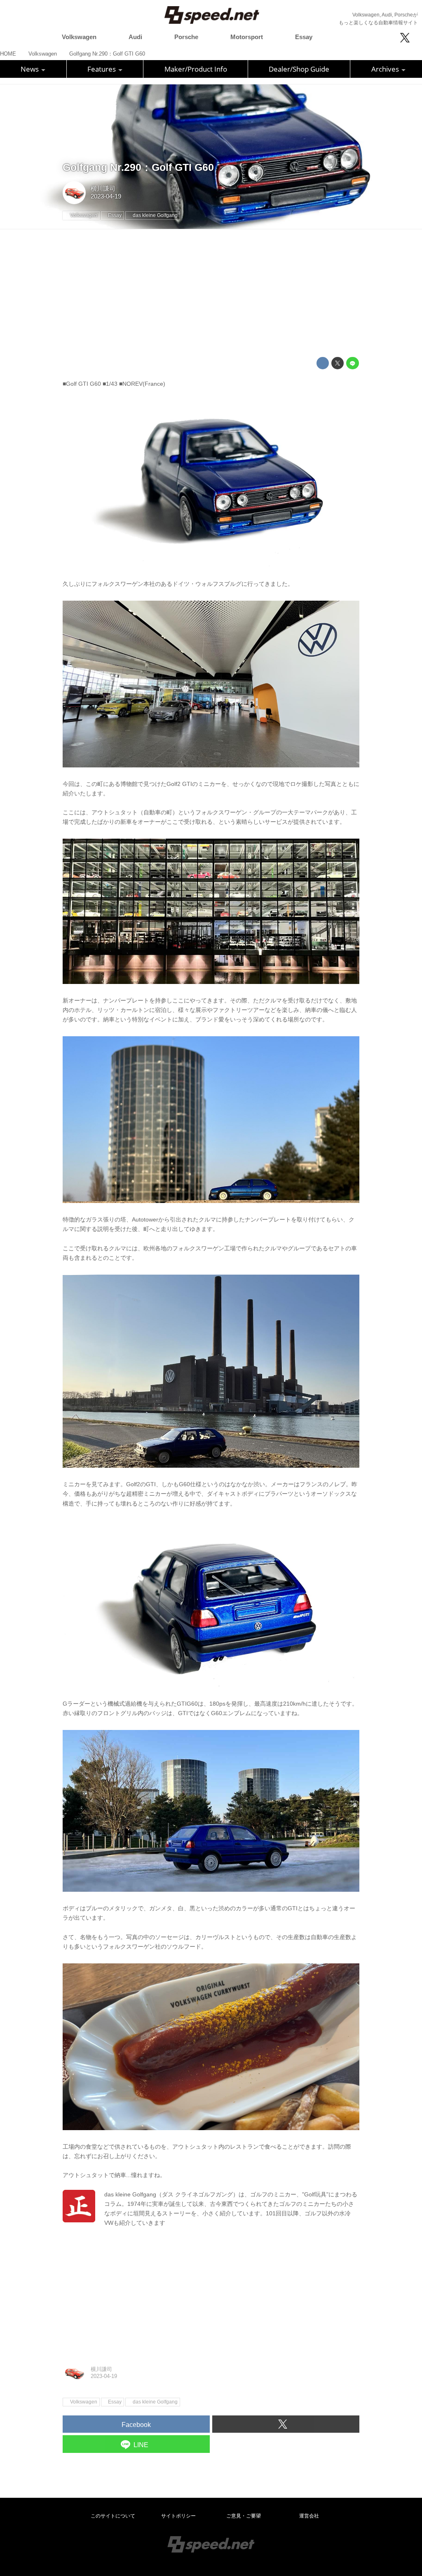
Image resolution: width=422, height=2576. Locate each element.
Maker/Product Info (196, 69)
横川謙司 (103, 189)
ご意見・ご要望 (244, 2516)
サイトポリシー (178, 2516)
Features (102, 69)
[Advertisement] (211, 293)
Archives (386, 69)
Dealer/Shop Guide (299, 69)
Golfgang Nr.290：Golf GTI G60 (138, 167)
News (30, 69)
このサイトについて (113, 2516)
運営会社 (309, 2516)
